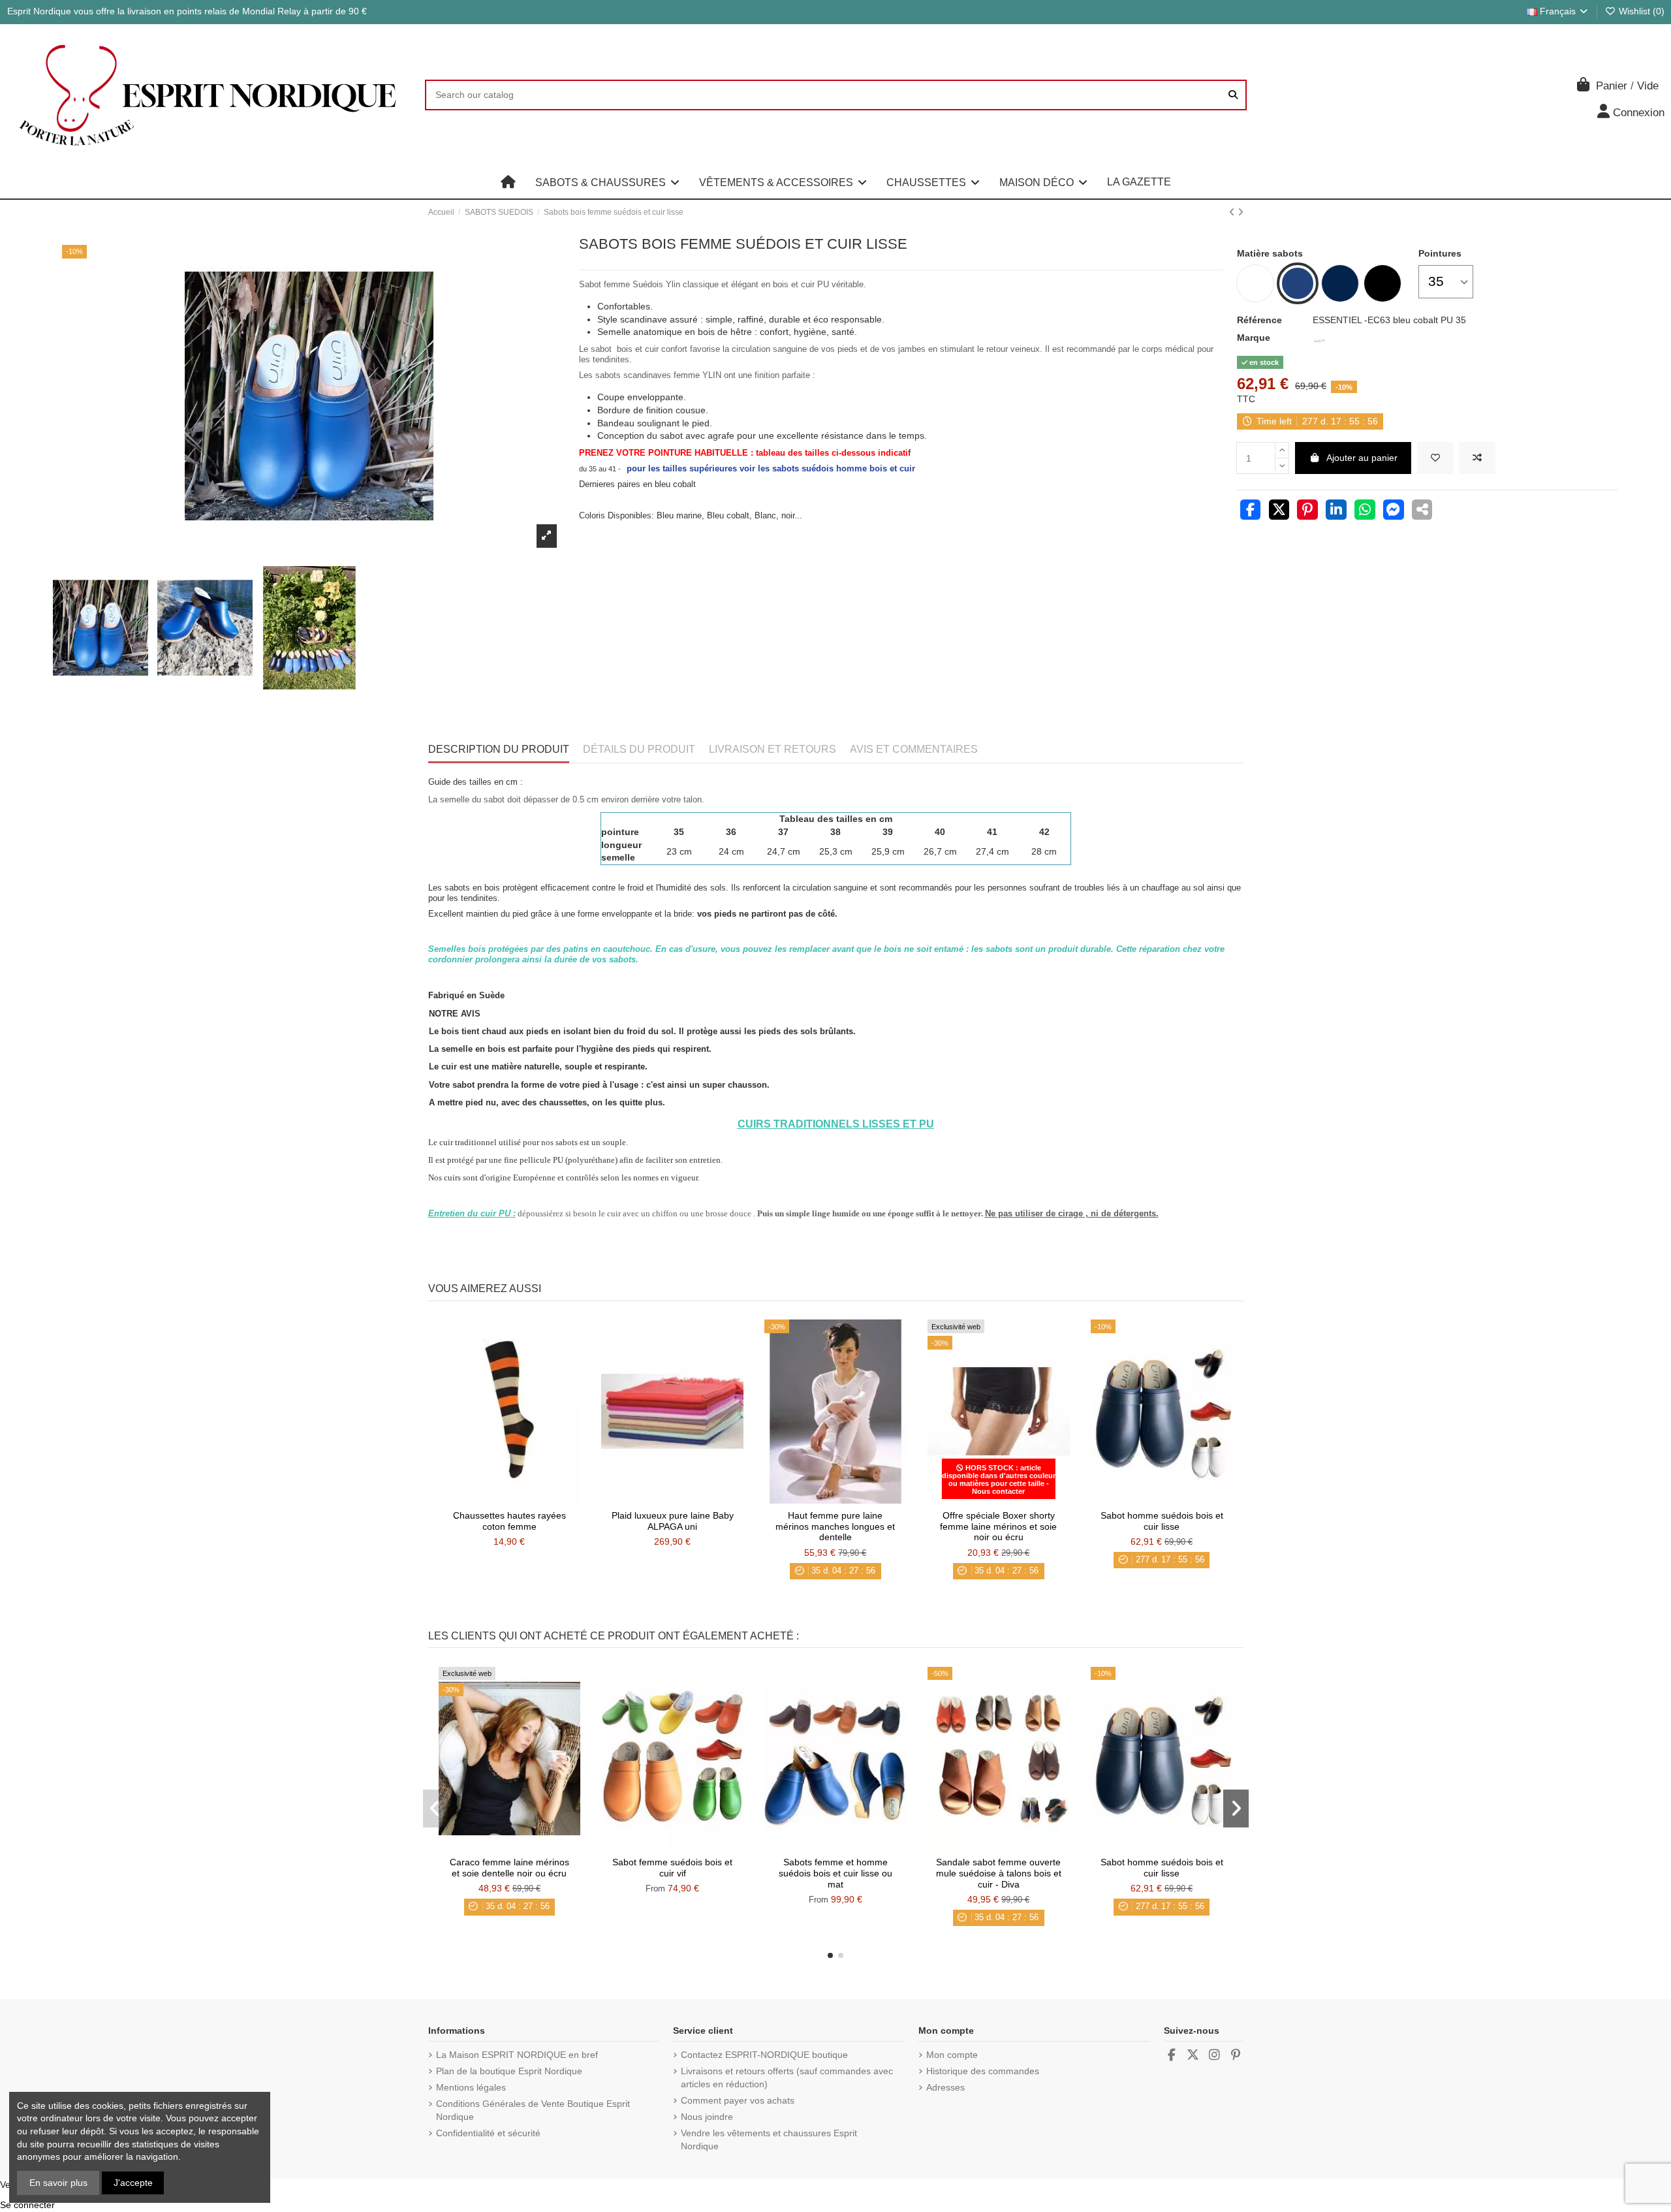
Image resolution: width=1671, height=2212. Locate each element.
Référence (1259, 320)
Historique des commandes (983, 2071)
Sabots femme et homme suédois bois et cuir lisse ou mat (835, 1873)
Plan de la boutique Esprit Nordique (509, 2071)
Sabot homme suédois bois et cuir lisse (1162, 1521)
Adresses (945, 2087)
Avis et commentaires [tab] (914, 749)
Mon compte (952, 2055)
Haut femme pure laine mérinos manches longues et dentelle (835, 1526)
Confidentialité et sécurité (488, 2133)
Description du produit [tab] (499, 749)
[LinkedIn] (1336, 511)
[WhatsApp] (1365, 511)
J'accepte (133, 2183)
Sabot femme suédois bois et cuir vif (672, 1868)
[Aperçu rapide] (527, 1499)
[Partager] (1251, 511)
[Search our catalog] (1233, 95)
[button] (607, 182)
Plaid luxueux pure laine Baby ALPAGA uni (673, 1521)
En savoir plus (58, 2183)
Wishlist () (1640, 11)
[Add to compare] (1477, 458)
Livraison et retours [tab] (773, 749)
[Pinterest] (1307, 511)
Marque (1254, 338)
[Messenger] (1394, 511)
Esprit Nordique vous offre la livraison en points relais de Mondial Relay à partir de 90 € (187, 11)
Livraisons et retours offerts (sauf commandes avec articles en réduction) (787, 2078)
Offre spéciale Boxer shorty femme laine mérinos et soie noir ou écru (998, 1526)
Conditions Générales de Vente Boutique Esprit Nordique (533, 2110)
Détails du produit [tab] (639, 749)
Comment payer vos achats (738, 2100)
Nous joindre (707, 2117)
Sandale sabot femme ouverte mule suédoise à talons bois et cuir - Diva (999, 1873)
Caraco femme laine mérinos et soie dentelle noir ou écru (509, 1868)
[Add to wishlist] (1435, 458)
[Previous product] (1233, 212)
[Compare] (508, 1499)
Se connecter (27, 2205)
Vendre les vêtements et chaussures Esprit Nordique (769, 2140)
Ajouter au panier (1362, 458)
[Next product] (1241, 212)
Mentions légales (471, 2087)
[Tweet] (1279, 511)
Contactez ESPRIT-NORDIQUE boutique (764, 2055)
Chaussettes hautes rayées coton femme (509, 1521)
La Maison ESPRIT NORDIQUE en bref (517, 2055)
